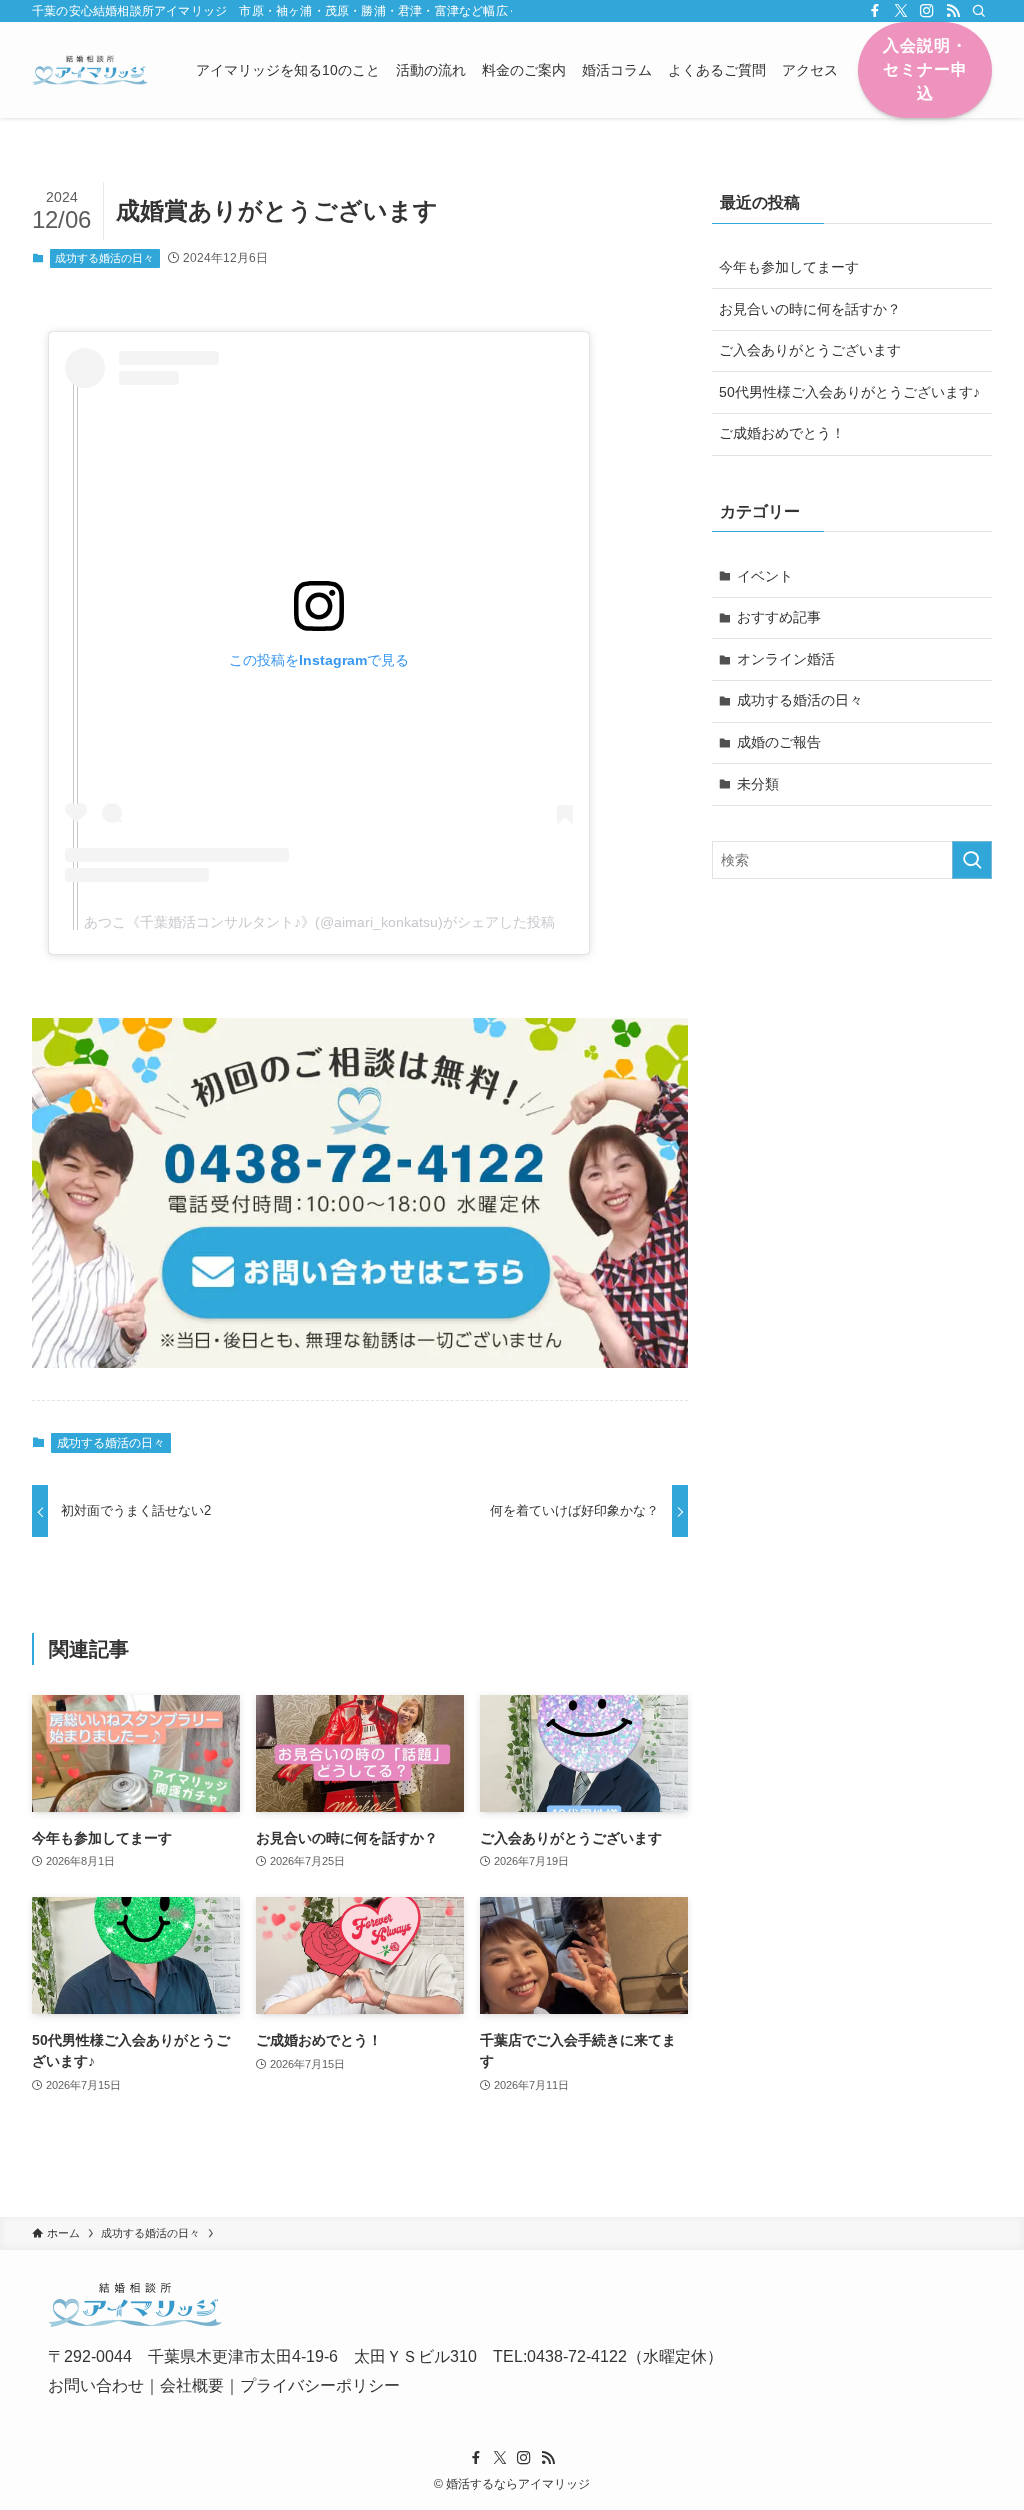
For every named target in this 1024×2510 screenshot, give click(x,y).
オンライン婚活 (786, 659)
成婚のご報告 (779, 742)
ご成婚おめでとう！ (782, 433)
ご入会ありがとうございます (810, 350)
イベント (765, 576)
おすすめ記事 (779, 617)
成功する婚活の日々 (104, 258)
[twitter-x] (901, 11)
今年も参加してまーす (789, 267)
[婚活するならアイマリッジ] (90, 70)
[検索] (979, 11)
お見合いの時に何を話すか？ (810, 309)
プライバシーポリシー (320, 2385)
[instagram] (927, 11)
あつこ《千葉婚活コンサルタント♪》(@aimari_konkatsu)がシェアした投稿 (319, 922)
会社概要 (192, 2385)
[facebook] (875, 11)
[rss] (953, 11)
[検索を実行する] (972, 860)
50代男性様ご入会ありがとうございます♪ (849, 392)
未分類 (758, 784)
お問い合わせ (96, 2385)
